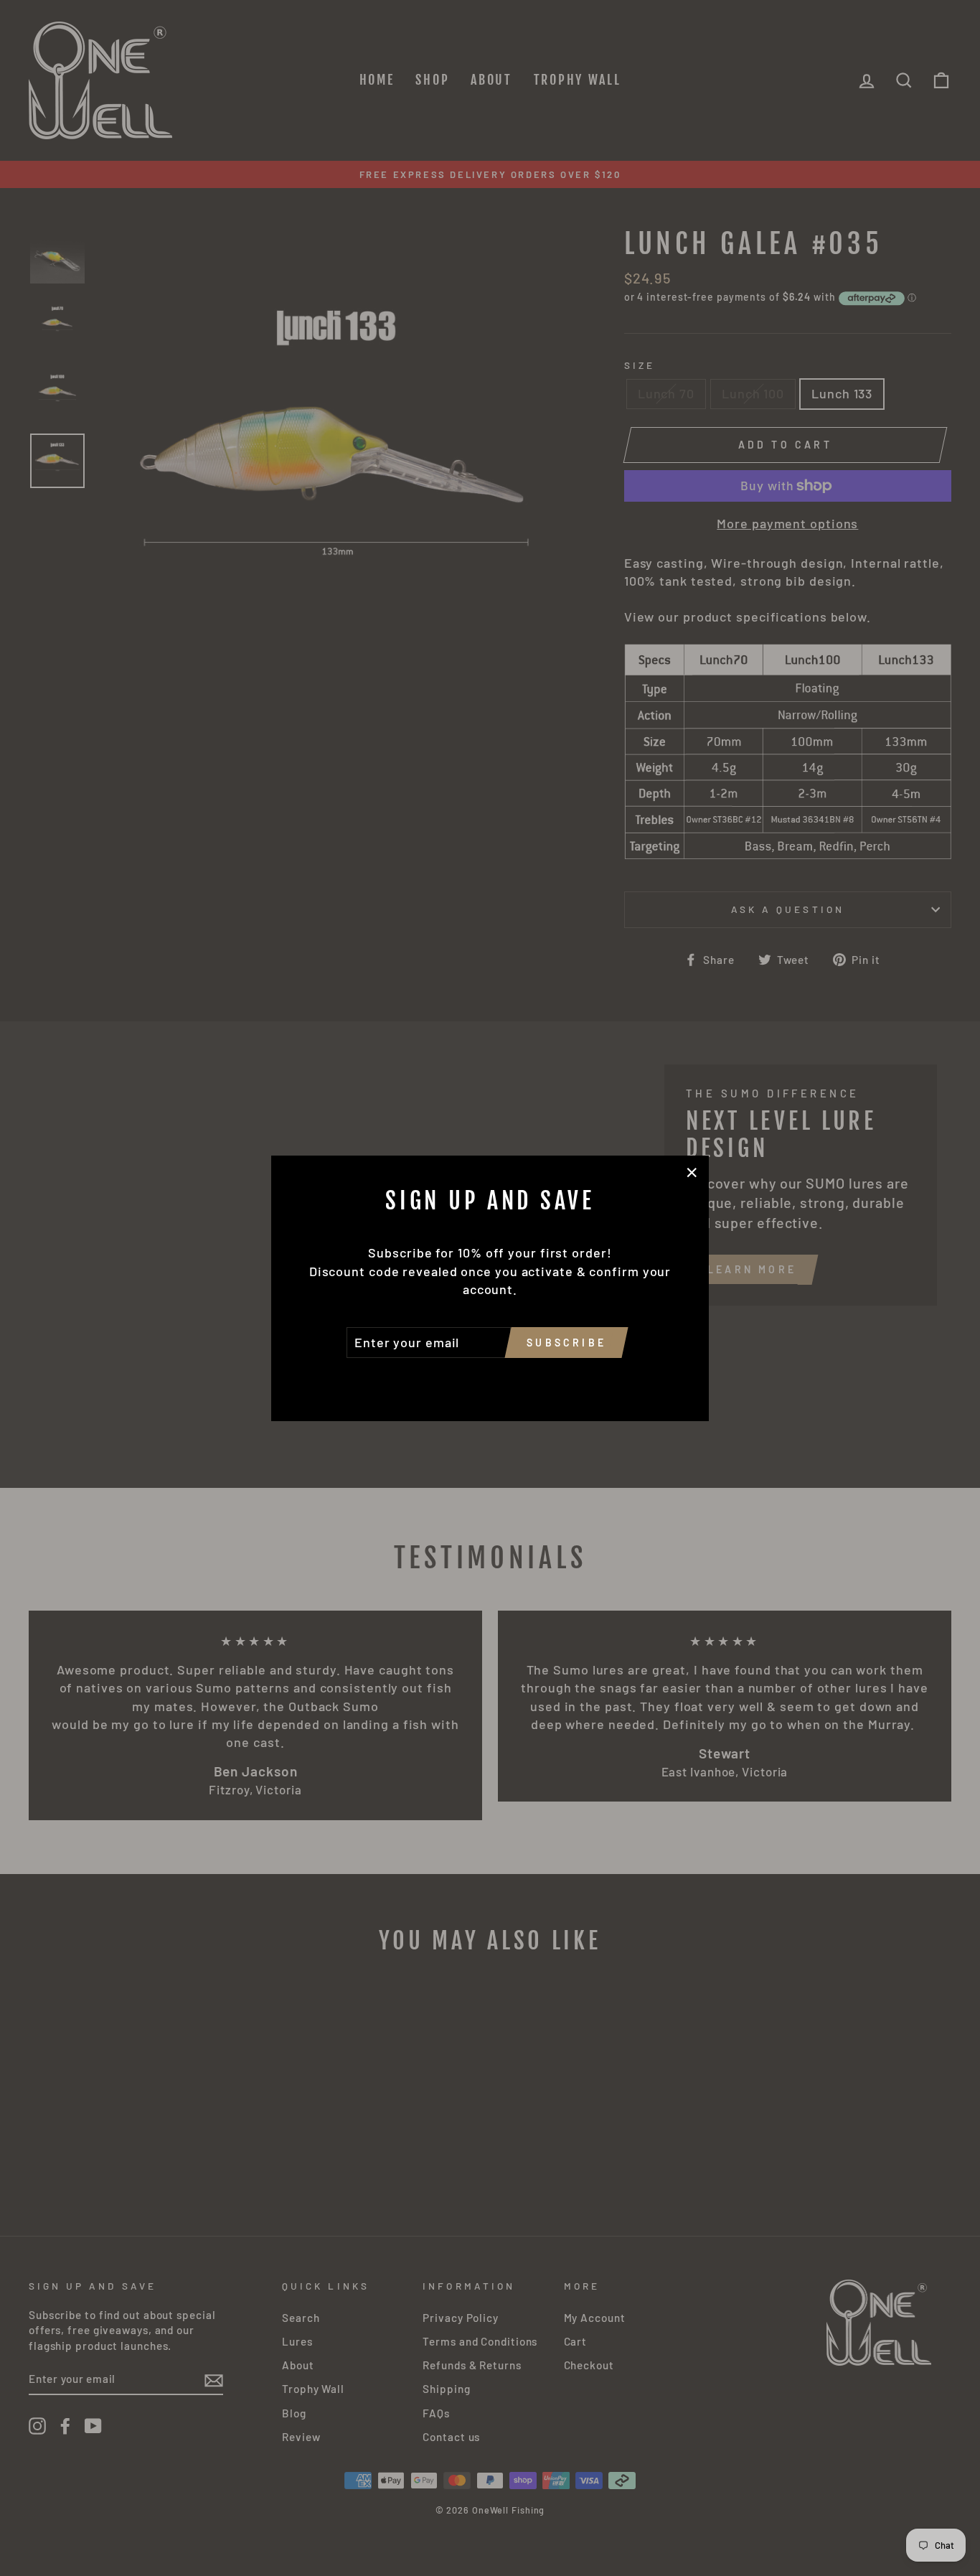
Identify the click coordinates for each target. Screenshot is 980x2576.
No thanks (490, 1378)
